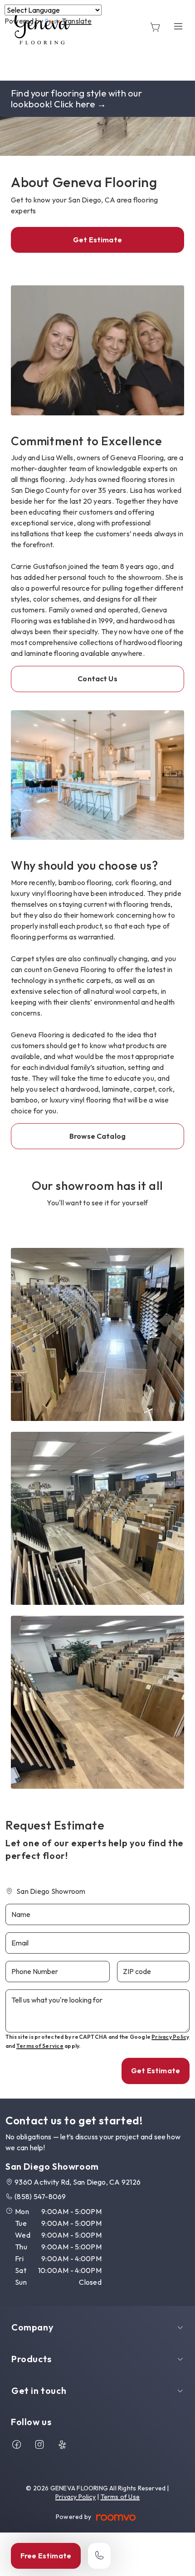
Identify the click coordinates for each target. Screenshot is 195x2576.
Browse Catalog (97, 1136)
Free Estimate (46, 2556)
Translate (77, 21)
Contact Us (97, 679)
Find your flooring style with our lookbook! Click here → (76, 99)
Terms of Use (120, 2497)
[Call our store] (99, 2556)
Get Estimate (97, 240)
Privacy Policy (170, 2037)
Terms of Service (40, 2046)
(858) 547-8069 (40, 2196)
